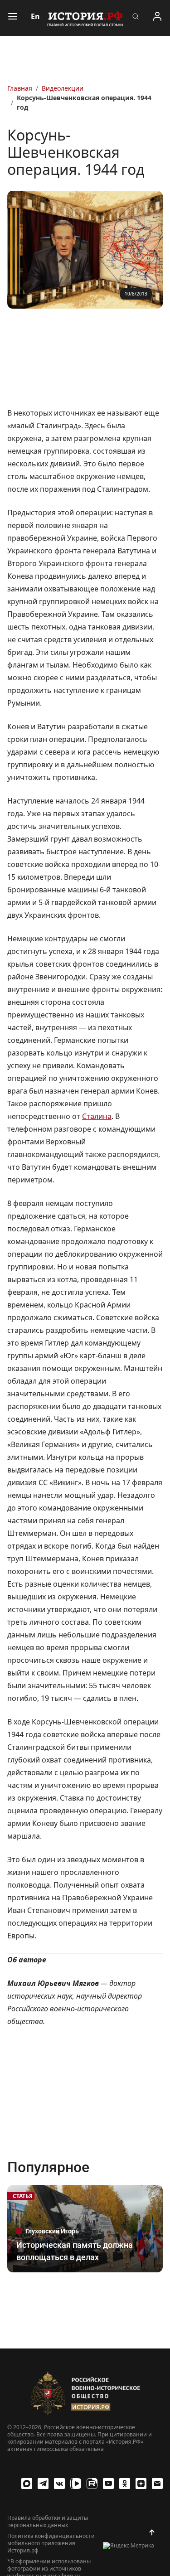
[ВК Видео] (76, 2484)
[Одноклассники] (125, 2484)
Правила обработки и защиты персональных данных (48, 2522)
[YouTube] (108, 2484)
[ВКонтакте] (59, 2484)
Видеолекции (63, 88)
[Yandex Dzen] (141, 2484)
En (35, 16)
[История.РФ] (85, 18)
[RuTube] (92, 2484)
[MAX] (27, 2484)
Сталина (97, 1116)
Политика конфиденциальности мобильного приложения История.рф (51, 2543)
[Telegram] (43, 2484)
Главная (20, 88)
